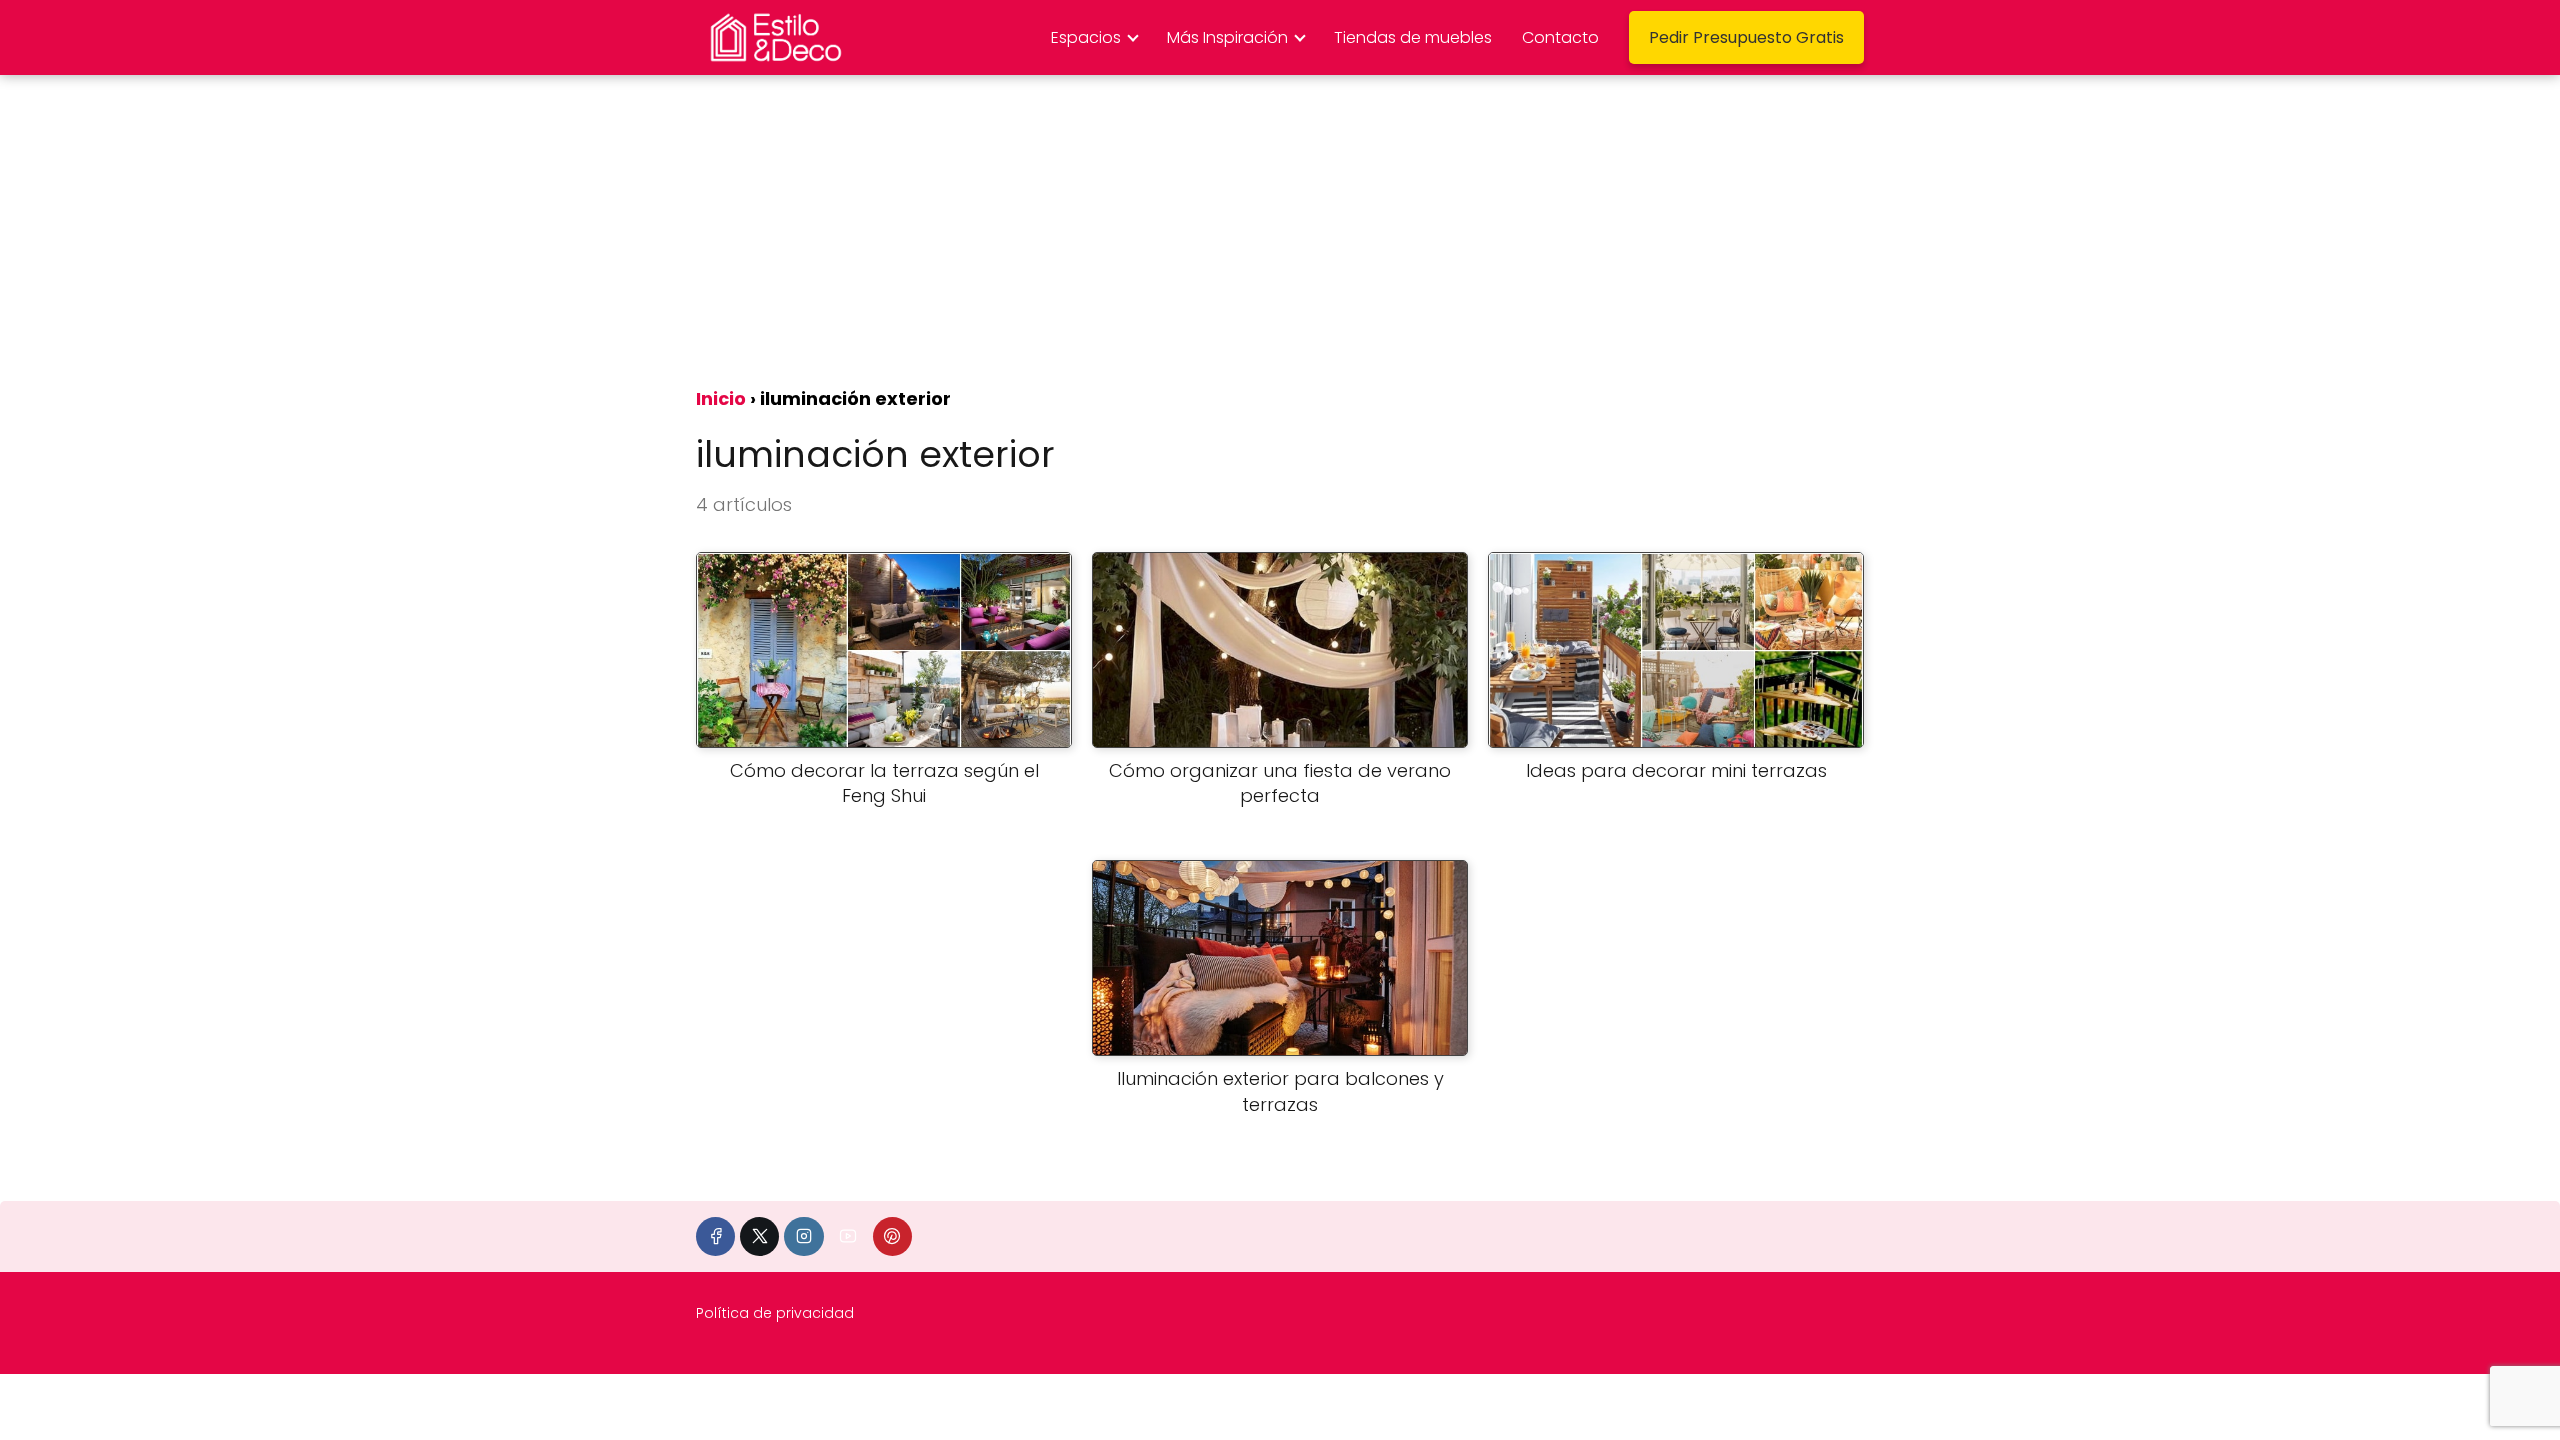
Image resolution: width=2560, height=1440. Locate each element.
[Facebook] (715, 1236)
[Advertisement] (1280, 225)
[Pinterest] (892, 1236)
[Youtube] (848, 1236)
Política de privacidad (775, 1313)
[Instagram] (803, 1236)
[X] (759, 1236)
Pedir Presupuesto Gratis (1746, 37)
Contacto (1560, 37)
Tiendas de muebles (1413, 37)
